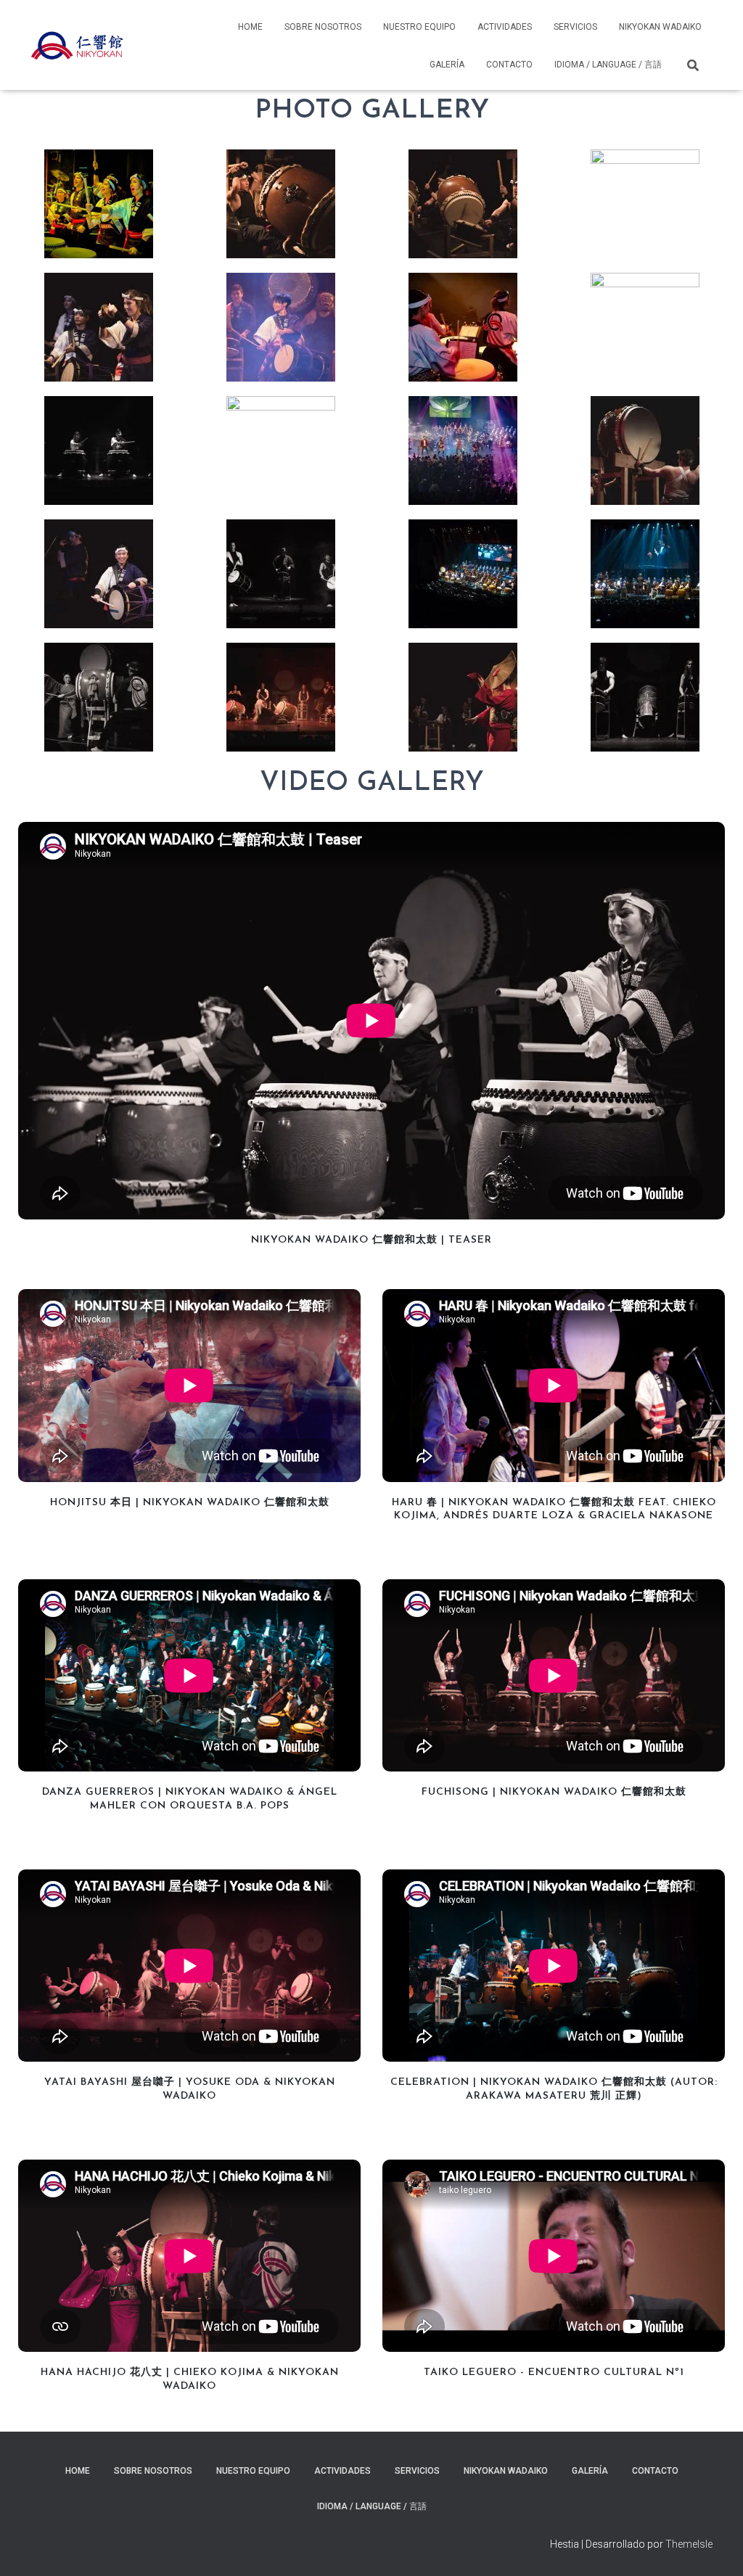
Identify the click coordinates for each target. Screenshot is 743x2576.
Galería (447, 65)
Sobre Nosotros (323, 27)
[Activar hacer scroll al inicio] (714, 2547)
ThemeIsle (689, 2544)
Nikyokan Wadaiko (660, 27)
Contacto (509, 65)
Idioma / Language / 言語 (608, 65)
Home (250, 27)
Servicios (575, 27)
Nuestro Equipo (419, 27)
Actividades (505, 27)
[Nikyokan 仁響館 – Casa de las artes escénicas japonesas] (77, 45)
